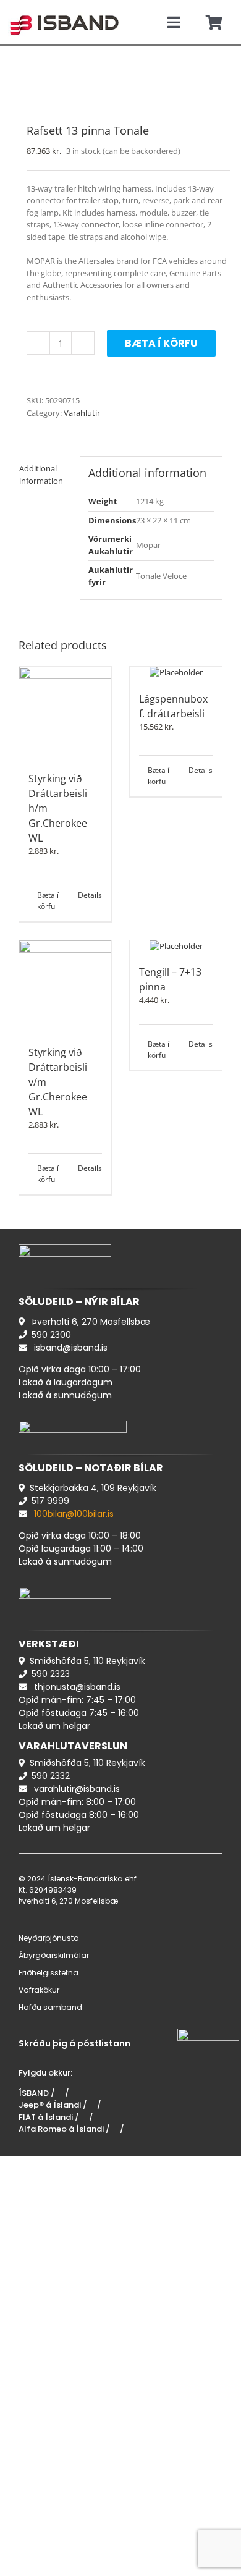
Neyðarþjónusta (49, 1938)
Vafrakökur (39, 1990)
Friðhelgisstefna (49, 1973)
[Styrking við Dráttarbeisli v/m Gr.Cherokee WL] (65, 986)
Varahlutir (82, 413)
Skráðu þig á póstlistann (74, 2043)
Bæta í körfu (161, 343)
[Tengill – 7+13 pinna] (176, 947)
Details (90, 895)
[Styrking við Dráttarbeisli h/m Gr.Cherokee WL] (65, 713)
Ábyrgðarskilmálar (54, 1955)
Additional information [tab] (41, 475)
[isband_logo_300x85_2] (64, 10)
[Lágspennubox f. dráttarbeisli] (176, 673)
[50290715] (120, 86)
